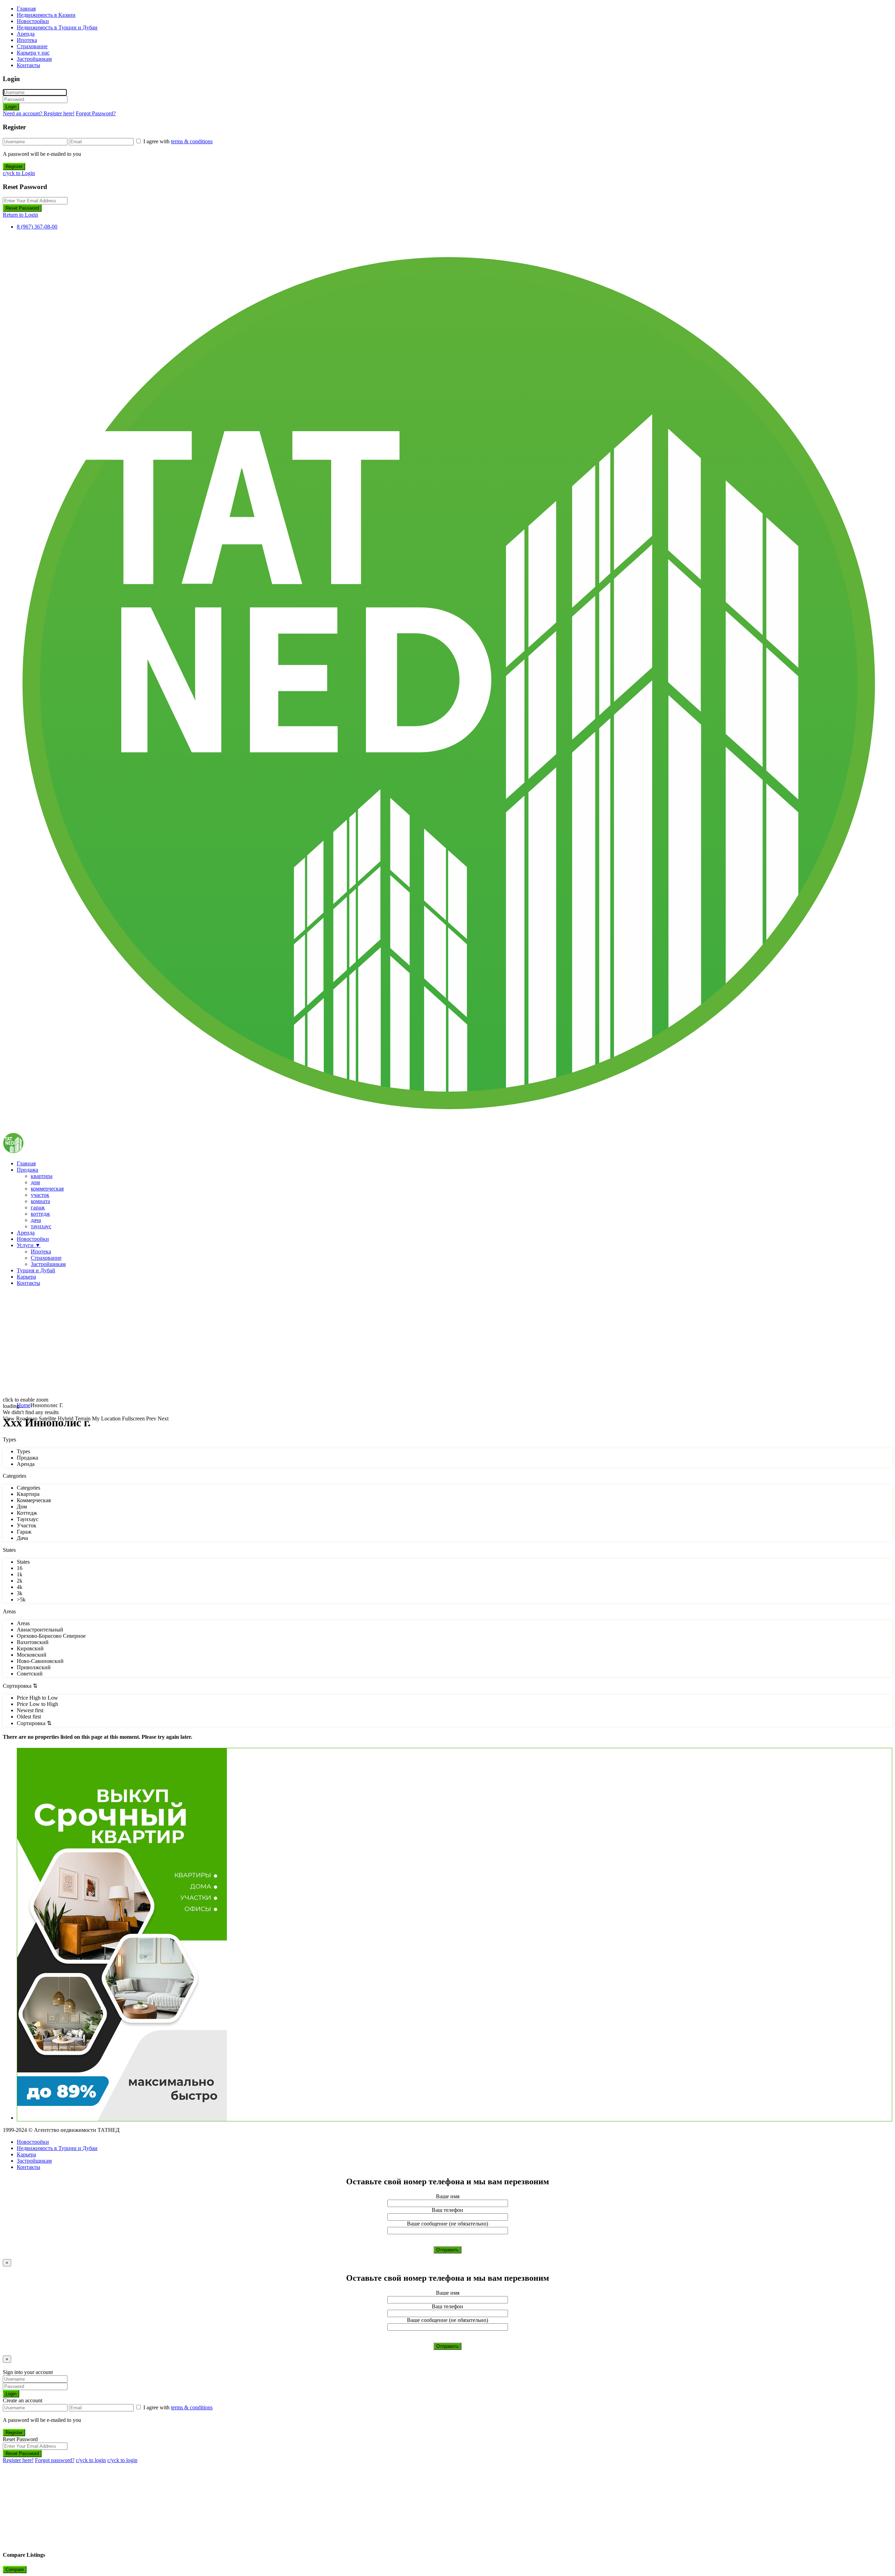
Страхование (32, 46)
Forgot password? (55, 2460)
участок (40, 1195)
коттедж (40, 1214)
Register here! (18, 2460)
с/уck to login (91, 2460)
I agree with (178, 141)
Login (11, 107)
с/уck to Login (19, 173)
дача (36, 1220)
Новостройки (33, 21)
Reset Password (22, 208)
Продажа (27, 1170)
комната (40, 1201)
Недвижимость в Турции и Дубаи (57, 27)
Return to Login (20, 215)
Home (24, 1405)
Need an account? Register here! (39, 113)
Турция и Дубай (36, 1270)
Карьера (26, 1277)
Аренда (26, 34)
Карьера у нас (33, 53)
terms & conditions (192, 141)
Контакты (28, 65)
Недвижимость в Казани (46, 15)
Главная (26, 9)
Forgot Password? (96, 113)
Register (14, 167)
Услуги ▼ (29, 1245)
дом (35, 1182)
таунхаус (41, 1226)
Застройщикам (34, 59)
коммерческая (47, 1189)
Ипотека (27, 40)
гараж (38, 1207)
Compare (15, 2570)
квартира (42, 1176)
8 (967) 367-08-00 (37, 227)
